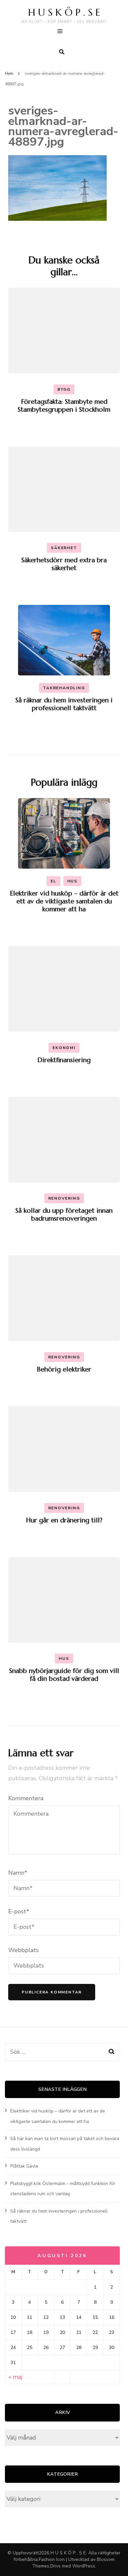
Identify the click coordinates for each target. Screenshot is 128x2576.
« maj (15, 2377)
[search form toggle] (62, 52)
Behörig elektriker (64, 1369)
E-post (19, 1911)
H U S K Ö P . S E (64, 12)
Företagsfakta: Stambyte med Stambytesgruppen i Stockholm (64, 406)
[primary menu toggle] (62, 32)
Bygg (64, 389)
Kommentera (26, 1798)
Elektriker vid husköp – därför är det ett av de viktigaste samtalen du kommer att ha (64, 901)
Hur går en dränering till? (64, 1520)
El (53, 881)
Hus (72, 881)
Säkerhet (64, 548)
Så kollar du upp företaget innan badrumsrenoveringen (64, 1215)
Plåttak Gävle (24, 2166)
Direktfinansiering (64, 1060)
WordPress (84, 2566)
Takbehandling (64, 688)
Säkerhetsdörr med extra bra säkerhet (64, 564)
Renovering (64, 1198)
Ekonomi (64, 1048)
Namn (18, 1873)
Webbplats (23, 1950)
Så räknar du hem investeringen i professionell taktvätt (64, 704)
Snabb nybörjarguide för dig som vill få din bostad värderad (64, 1675)
